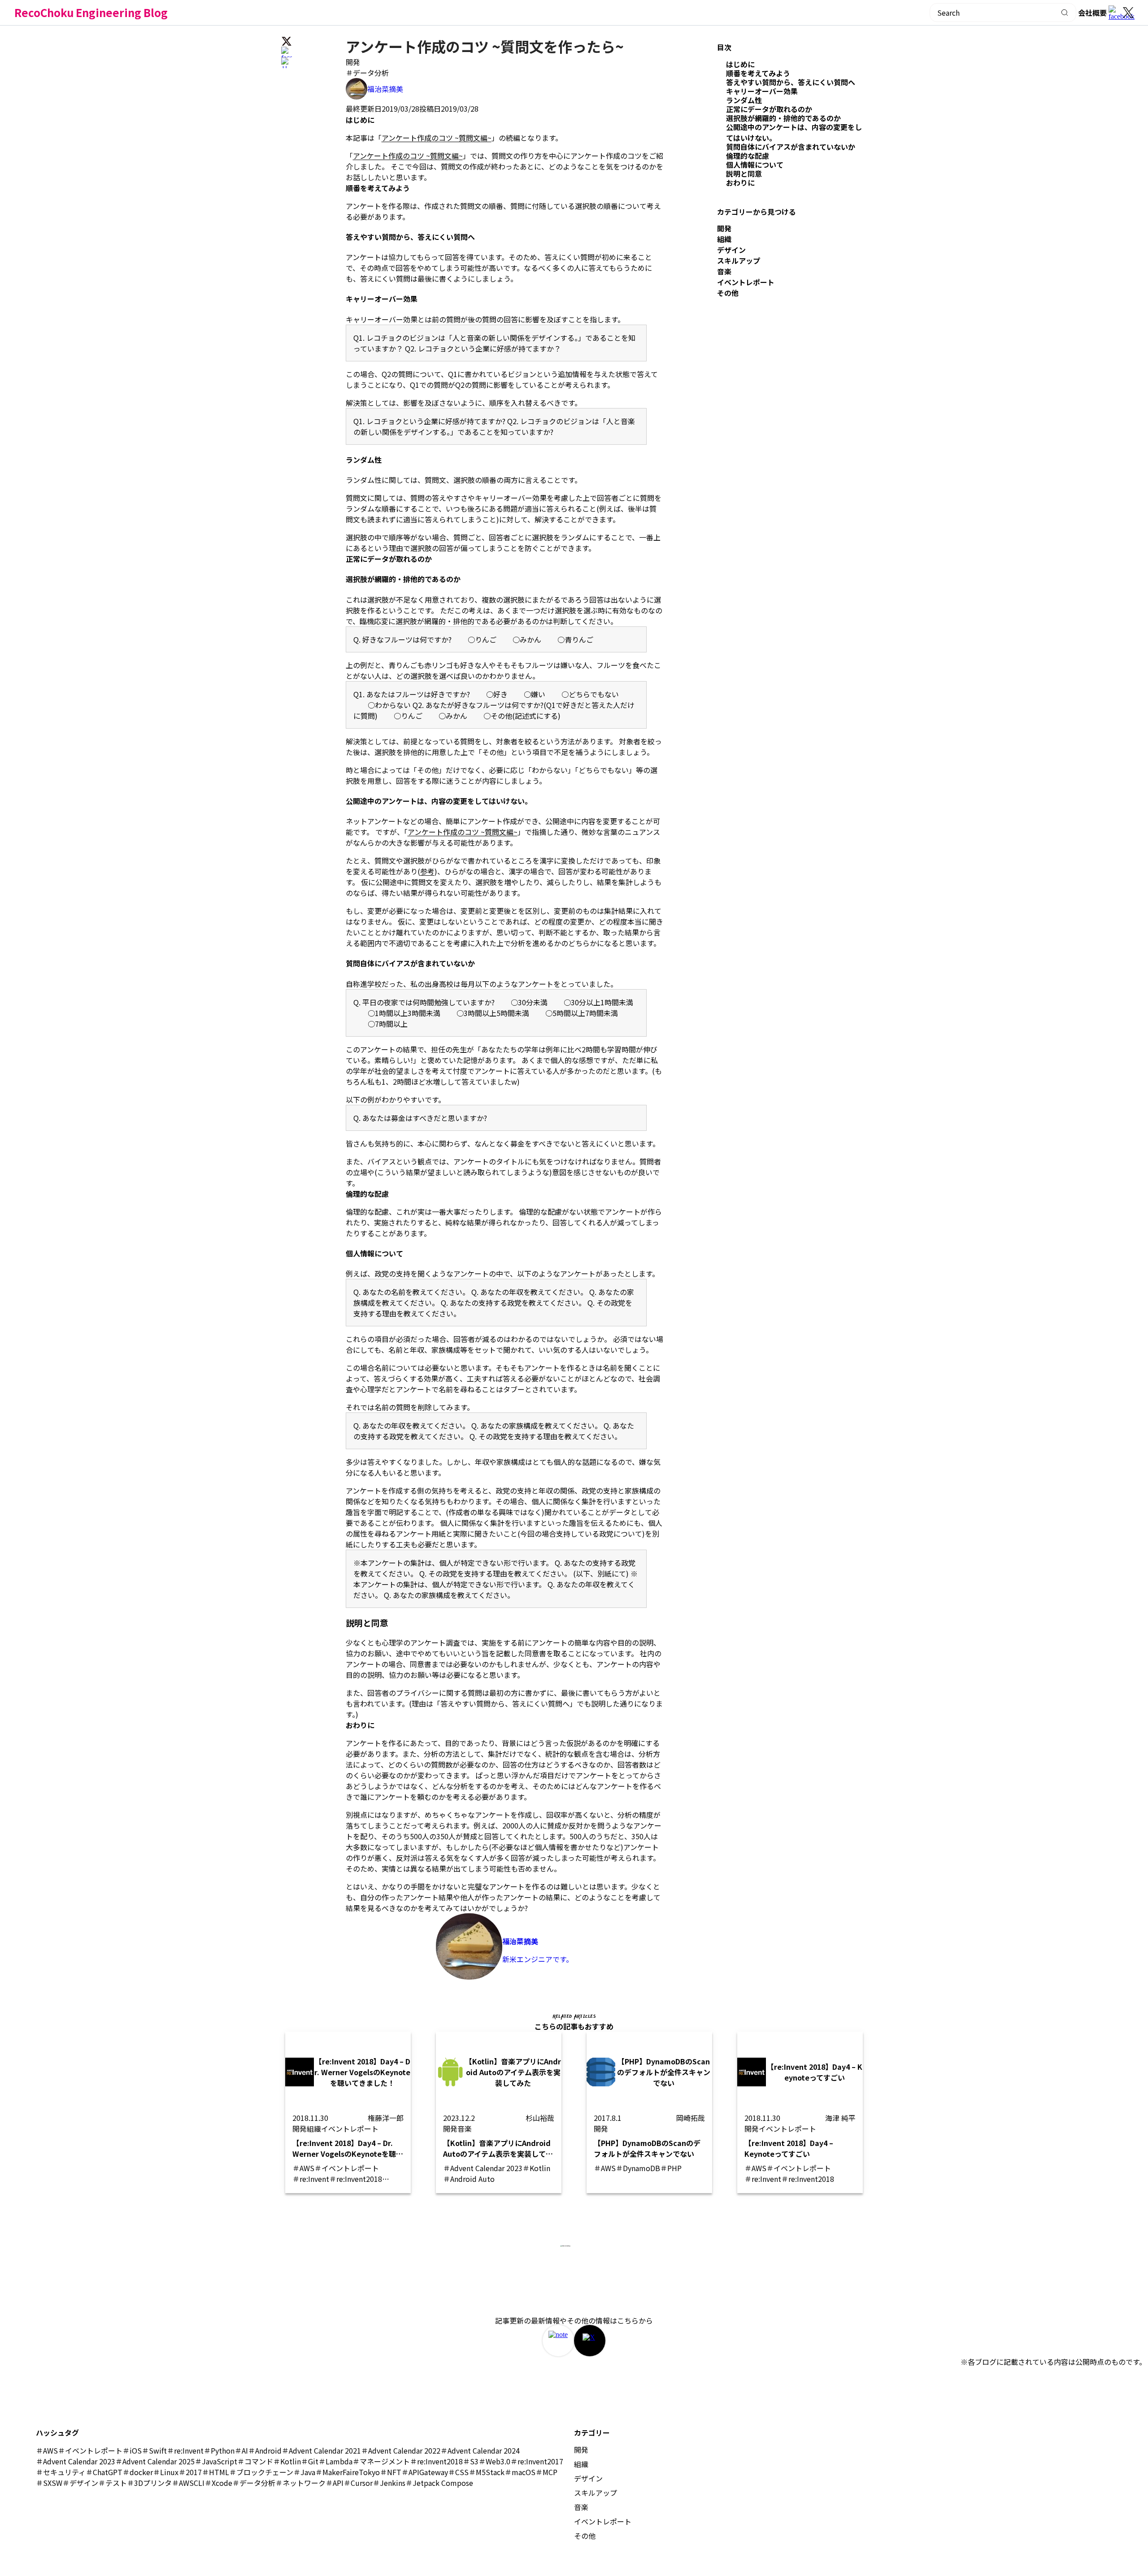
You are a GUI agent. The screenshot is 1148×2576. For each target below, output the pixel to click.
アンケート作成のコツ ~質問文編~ (437, 138)
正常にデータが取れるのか (769, 109)
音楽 (724, 271)
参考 (427, 871)
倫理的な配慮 (748, 156)
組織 (724, 239)
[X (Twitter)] (1128, 13)
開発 (353, 62)
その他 (728, 293)
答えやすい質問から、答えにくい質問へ (791, 82)
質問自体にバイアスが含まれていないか (791, 147)
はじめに (740, 64)
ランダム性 (744, 100)
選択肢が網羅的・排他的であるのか (783, 118)
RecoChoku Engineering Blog (91, 12)
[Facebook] (1116, 13)
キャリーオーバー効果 (762, 91)
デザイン (731, 250)
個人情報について (755, 165)
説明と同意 (744, 174)
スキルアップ (739, 261)
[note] (558, 2341)
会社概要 (1092, 13)
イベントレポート (746, 282)
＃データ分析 (367, 73)
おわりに (740, 182)
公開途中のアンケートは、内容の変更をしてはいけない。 (794, 132)
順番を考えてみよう (758, 73)
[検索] (1065, 13)
